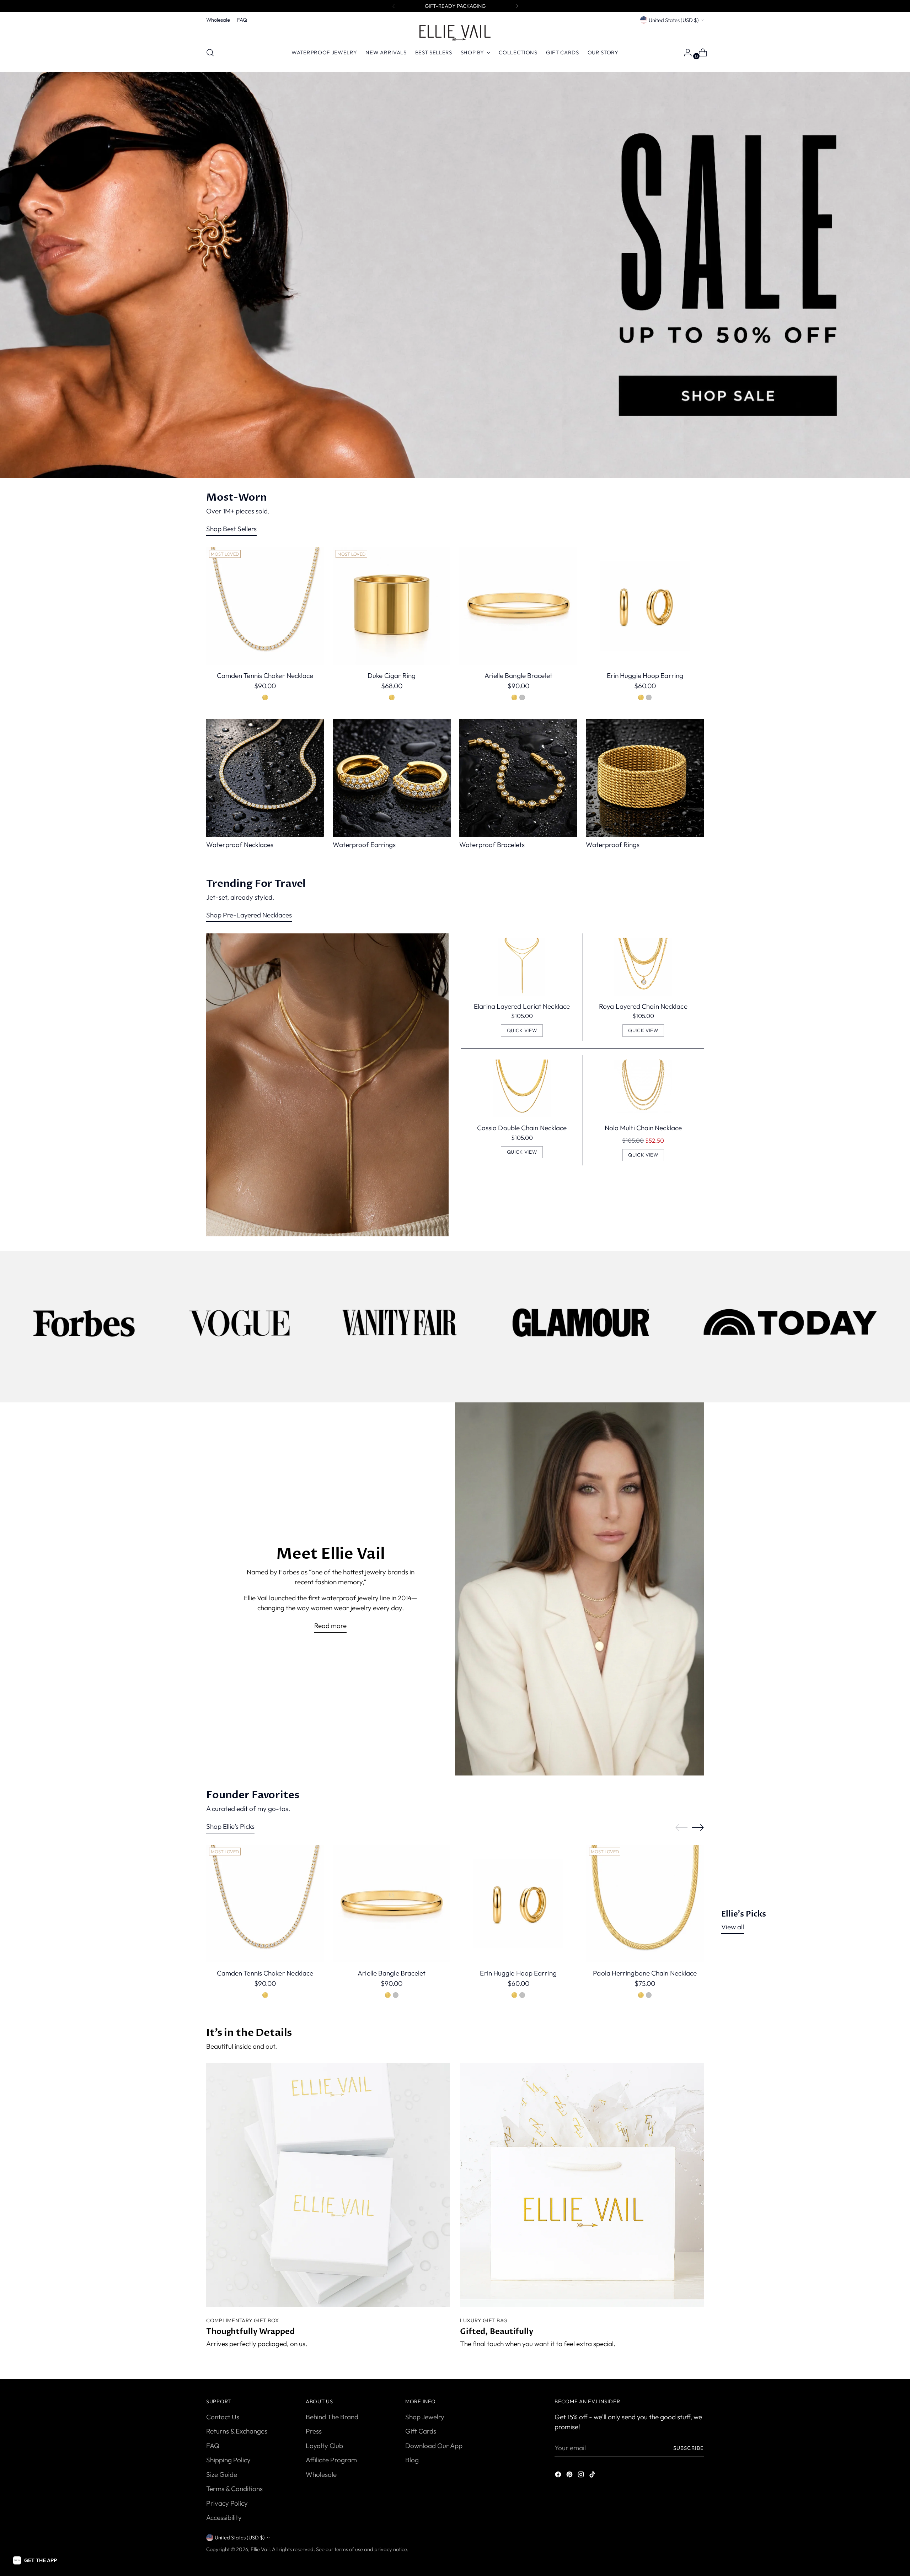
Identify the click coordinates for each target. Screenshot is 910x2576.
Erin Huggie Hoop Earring (645, 675)
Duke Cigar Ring (392, 675)
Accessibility (224, 2517)
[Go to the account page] (685, 53)
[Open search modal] (210, 53)
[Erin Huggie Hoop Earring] (645, 606)
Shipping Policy (228, 2460)
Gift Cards (421, 2431)
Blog (412, 2460)
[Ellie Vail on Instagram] (582, 2476)
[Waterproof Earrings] (392, 778)
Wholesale (321, 2474)
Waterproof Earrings (364, 845)
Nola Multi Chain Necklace (643, 1128)
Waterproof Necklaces (240, 845)
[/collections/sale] (455, 275)
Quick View (522, 1030)
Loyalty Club (324, 2446)
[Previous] (394, 6)
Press (314, 2431)
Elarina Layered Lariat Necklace (522, 1006)
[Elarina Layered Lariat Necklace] (522, 967)
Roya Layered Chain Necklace (643, 1006)
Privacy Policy (227, 2503)
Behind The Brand (332, 2417)
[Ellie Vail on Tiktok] (593, 2476)
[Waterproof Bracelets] (518, 778)
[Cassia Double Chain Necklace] (522, 1088)
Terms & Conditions (234, 2489)
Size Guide (222, 2474)
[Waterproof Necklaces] (265, 778)
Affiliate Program (331, 2460)
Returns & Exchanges (237, 2431)
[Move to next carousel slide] (698, 1827)
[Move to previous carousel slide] (681, 1828)
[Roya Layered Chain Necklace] (643, 967)
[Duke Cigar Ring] (392, 606)
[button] (35, 2560)
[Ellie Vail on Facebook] (559, 2476)
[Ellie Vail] (455, 33)
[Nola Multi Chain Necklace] (643, 1088)
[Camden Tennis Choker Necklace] (265, 606)
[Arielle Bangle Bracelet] (518, 606)
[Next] (517, 6)
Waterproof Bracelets (492, 845)
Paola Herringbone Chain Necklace (645, 1973)
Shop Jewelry (425, 2417)
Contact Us (223, 2417)
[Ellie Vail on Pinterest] (570, 2476)
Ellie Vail (260, 2549)
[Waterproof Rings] (645, 778)
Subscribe (689, 2448)
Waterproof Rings (613, 845)
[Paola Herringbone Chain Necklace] (645, 1904)
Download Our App (434, 2446)
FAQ (213, 2446)
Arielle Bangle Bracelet (518, 675)
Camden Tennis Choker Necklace (265, 675)
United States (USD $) (674, 20)
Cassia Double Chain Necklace (522, 1128)
